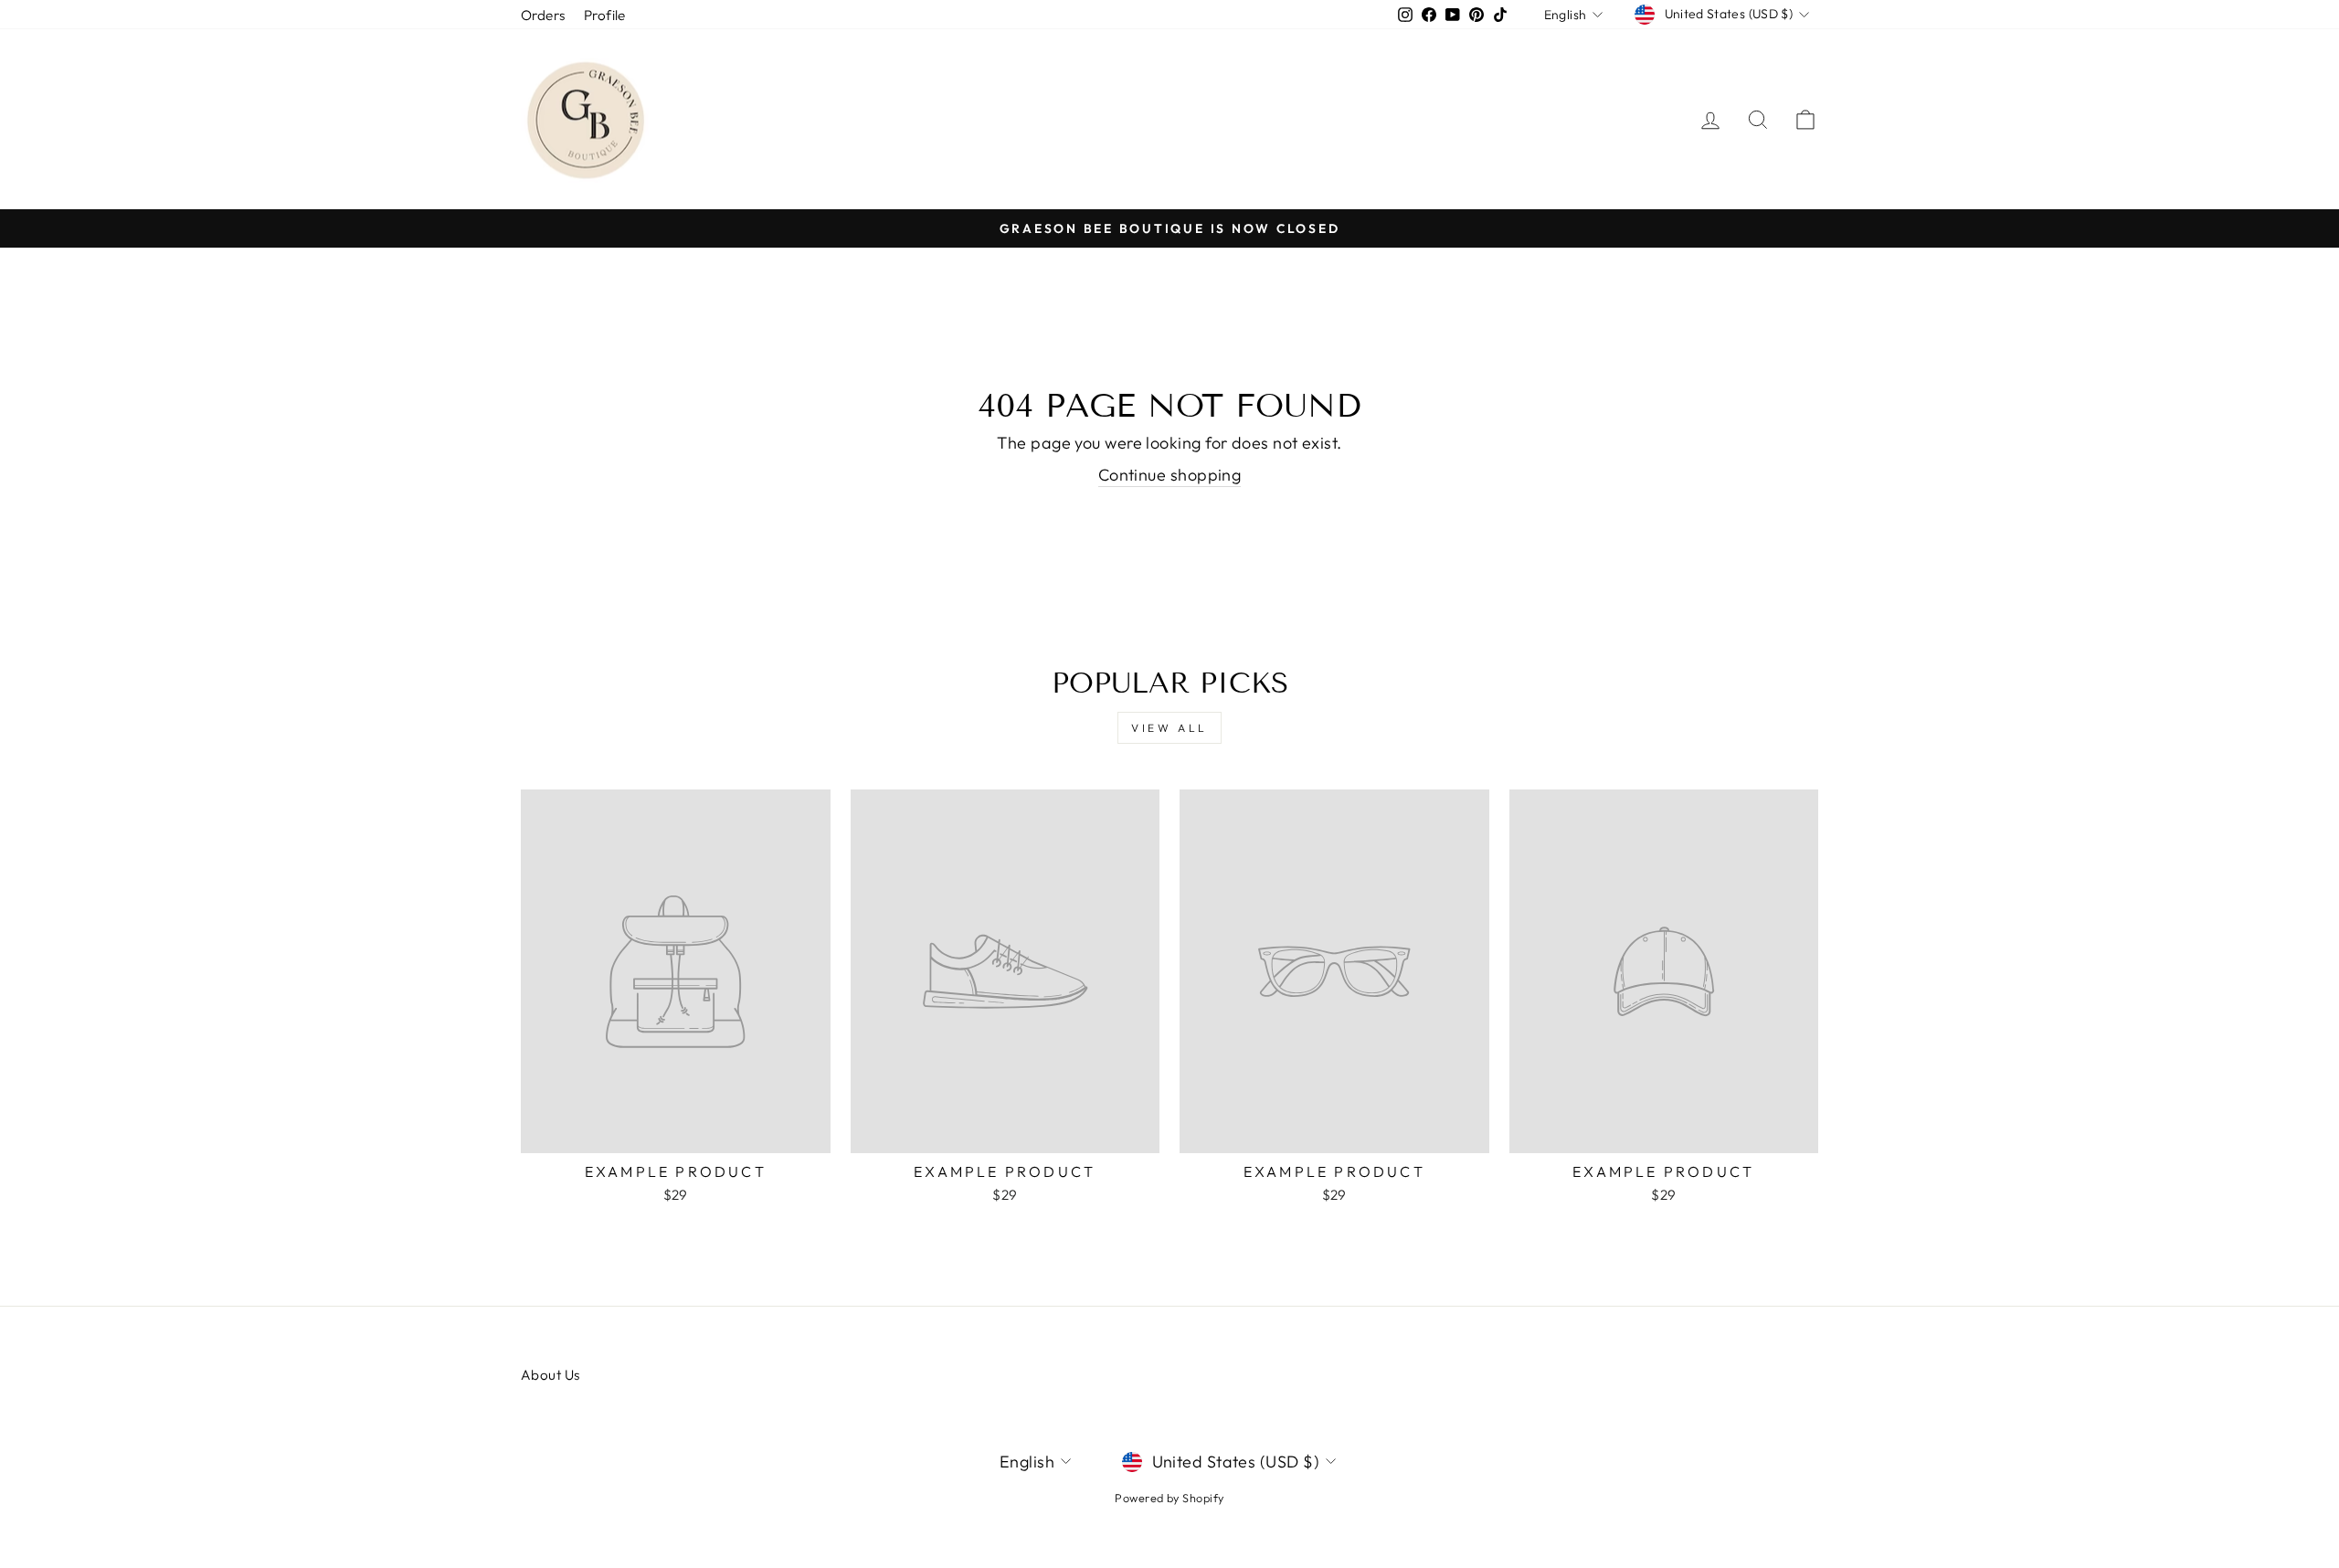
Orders (543, 15)
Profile (605, 15)
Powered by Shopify (1169, 1498)
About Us (550, 1375)
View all (1169, 728)
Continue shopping (1170, 475)
